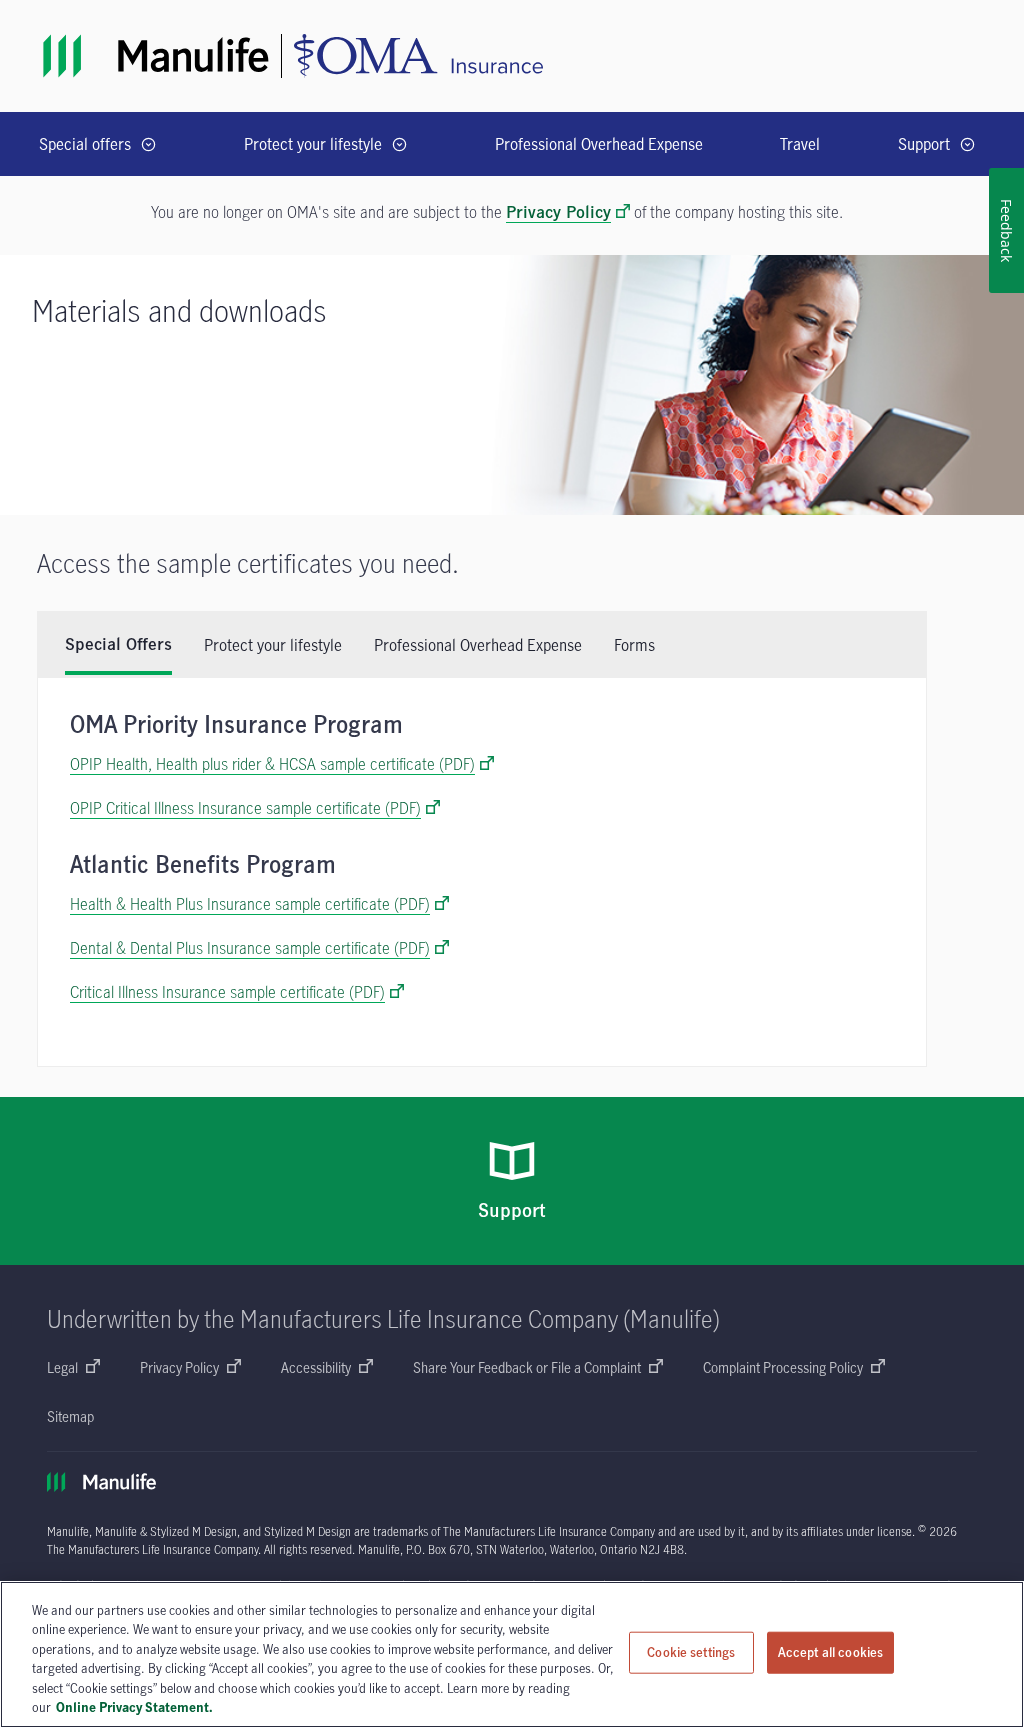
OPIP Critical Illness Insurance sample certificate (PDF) (245, 808)
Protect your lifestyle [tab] (273, 645)
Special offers (85, 144)
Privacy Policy (558, 213)
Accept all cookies (830, 1652)
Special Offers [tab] (118, 645)
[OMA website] (418, 56)
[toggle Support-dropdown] (967, 144)
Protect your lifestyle (313, 144)
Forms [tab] (634, 645)
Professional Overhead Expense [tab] (478, 645)
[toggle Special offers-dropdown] (148, 144)
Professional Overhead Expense (599, 144)
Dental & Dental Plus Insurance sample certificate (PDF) (250, 948)
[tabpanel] (482, 872)
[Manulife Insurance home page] (156, 56)
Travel (800, 144)
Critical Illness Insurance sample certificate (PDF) (227, 992)
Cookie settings (691, 1652)
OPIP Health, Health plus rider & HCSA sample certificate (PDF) (272, 764)
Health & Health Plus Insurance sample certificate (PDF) (250, 904)
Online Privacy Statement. (134, 1707)
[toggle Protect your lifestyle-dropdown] (399, 144)
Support (924, 144)
